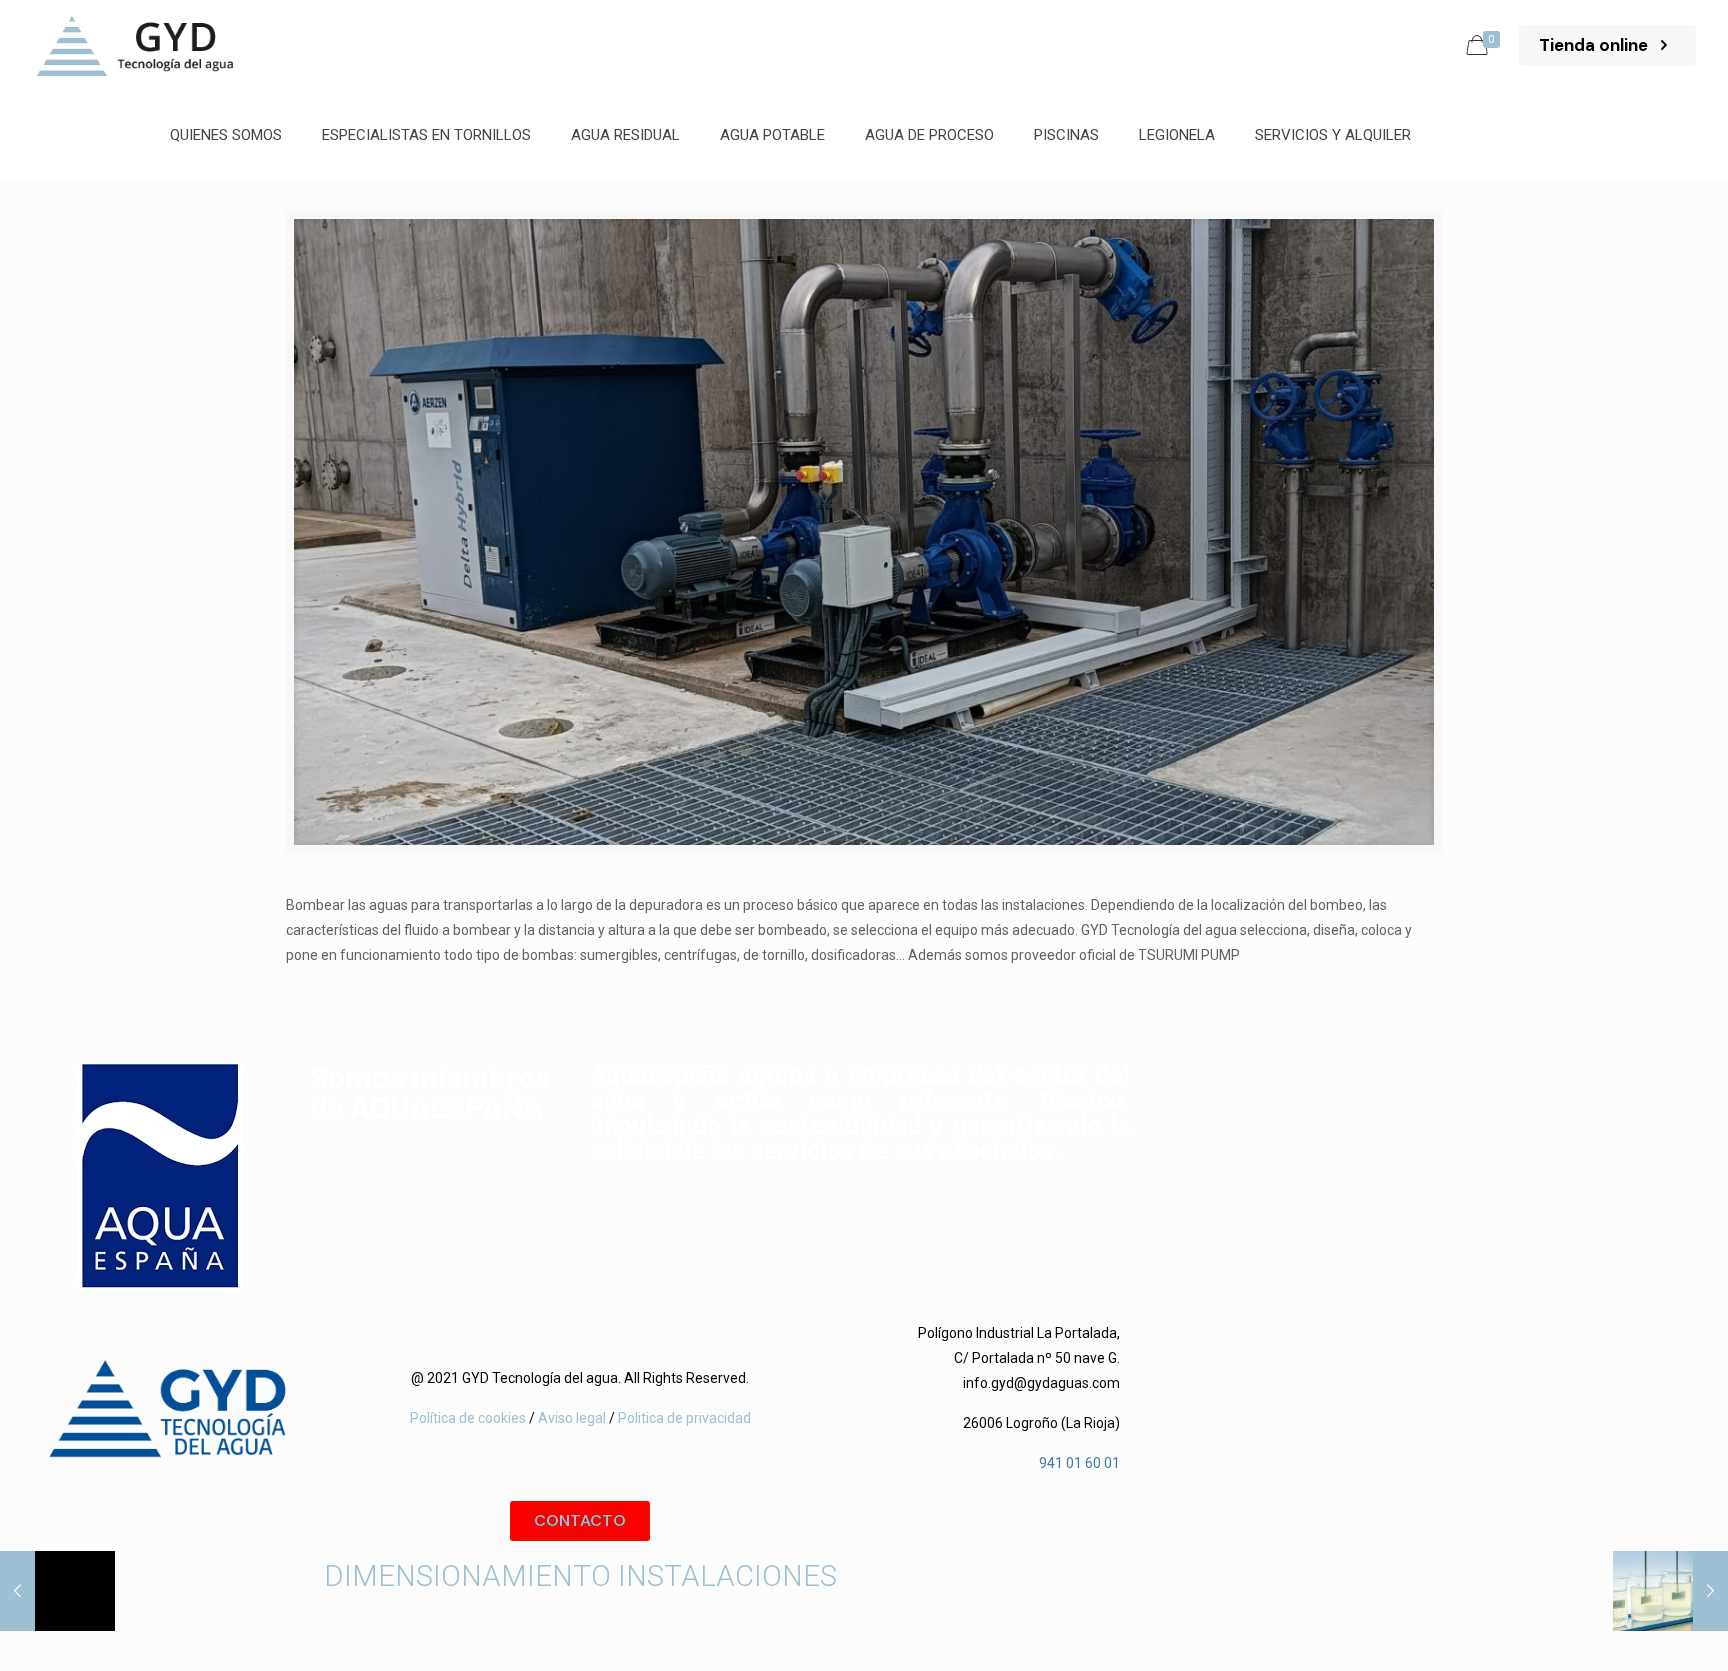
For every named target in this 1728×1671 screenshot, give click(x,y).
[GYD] (135, 45)
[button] (580, 1521)
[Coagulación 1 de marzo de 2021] (1670, 1591)
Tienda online (1595, 45)
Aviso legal (570, 1418)
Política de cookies (468, 1418)
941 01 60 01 (1079, 1463)
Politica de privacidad (684, 1418)
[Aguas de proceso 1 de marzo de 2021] (57, 1591)
